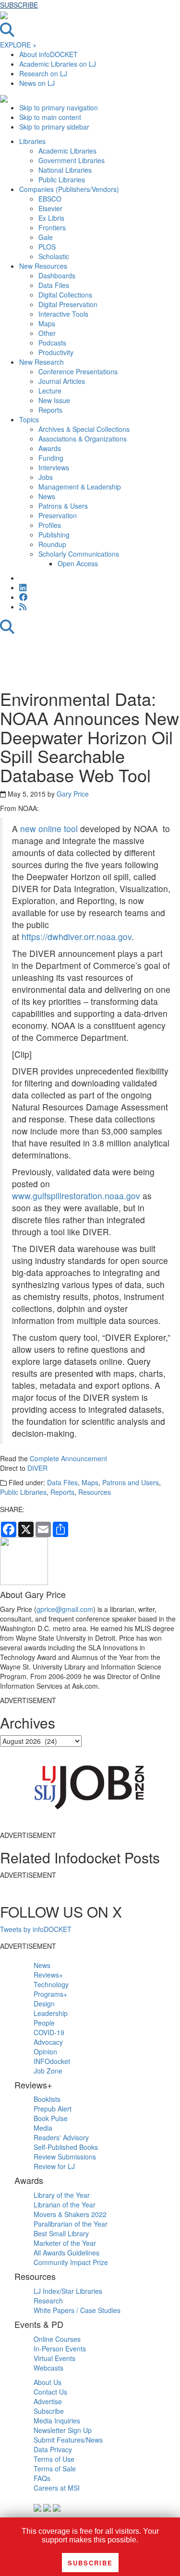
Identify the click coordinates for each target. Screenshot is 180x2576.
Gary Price (73, 794)
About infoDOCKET (48, 54)
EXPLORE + (18, 45)
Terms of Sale (55, 2469)
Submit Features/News (68, 2440)
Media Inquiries (57, 2421)
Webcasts (48, 2368)
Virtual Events (54, 2358)
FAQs (42, 2478)
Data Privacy (53, 2449)
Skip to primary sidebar (54, 127)
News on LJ (37, 83)
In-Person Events (60, 2349)
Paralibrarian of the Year (71, 2224)
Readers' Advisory (61, 2137)
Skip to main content (50, 117)
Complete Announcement (68, 1458)
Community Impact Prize (71, 2262)
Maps (90, 1482)
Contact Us (50, 2392)
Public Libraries (23, 1492)
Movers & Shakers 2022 (70, 2214)
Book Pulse (51, 2118)
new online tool (49, 829)
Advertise (48, 2401)
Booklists (47, 2099)
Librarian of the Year (65, 2205)
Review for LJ (54, 2166)
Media (43, 2128)
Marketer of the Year (65, 2243)
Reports (62, 1492)
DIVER (37, 1468)
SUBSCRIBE (19, 5)
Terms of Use (54, 2459)
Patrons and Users (131, 1482)
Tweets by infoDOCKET (36, 1929)
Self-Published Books (66, 2147)
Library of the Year (62, 2195)
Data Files (62, 1482)
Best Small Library (61, 2233)
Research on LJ (43, 73)
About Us (48, 2382)
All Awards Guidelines (66, 2253)
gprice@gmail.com (65, 1609)
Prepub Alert (53, 2109)
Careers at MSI (57, 2488)
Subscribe (49, 2411)
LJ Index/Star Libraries (68, 2291)
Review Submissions (65, 2157)
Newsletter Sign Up (63, 2430)
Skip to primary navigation (59, 107)
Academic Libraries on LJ (58, 64)
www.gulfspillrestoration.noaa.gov (76, 1196)
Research (48, 2301)
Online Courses (57, 2339)
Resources (95, 1492)
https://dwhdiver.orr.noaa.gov (77, 936)
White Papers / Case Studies (77, 2310)
